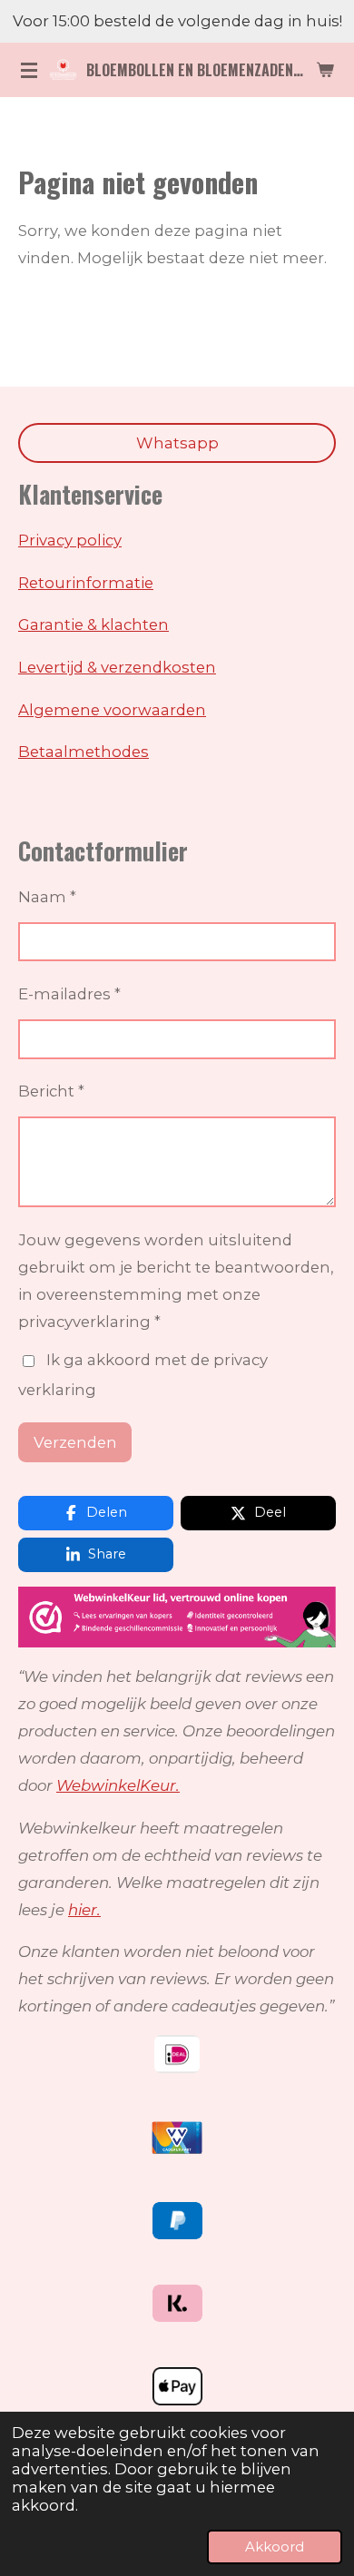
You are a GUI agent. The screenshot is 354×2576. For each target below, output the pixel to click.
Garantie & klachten (93, 624)
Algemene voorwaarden (112, 710)
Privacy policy (70, 540)
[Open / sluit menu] (29, 70)
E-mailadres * (69, 994)
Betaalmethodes (84, 752)
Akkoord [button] (275, 2547)
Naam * (47, 897)
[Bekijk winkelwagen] (325, 70)
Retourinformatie (86, 583)
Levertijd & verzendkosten (117, 667)
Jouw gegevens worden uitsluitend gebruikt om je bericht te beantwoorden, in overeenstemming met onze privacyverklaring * (176, 1281)
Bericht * (51, 1091)
